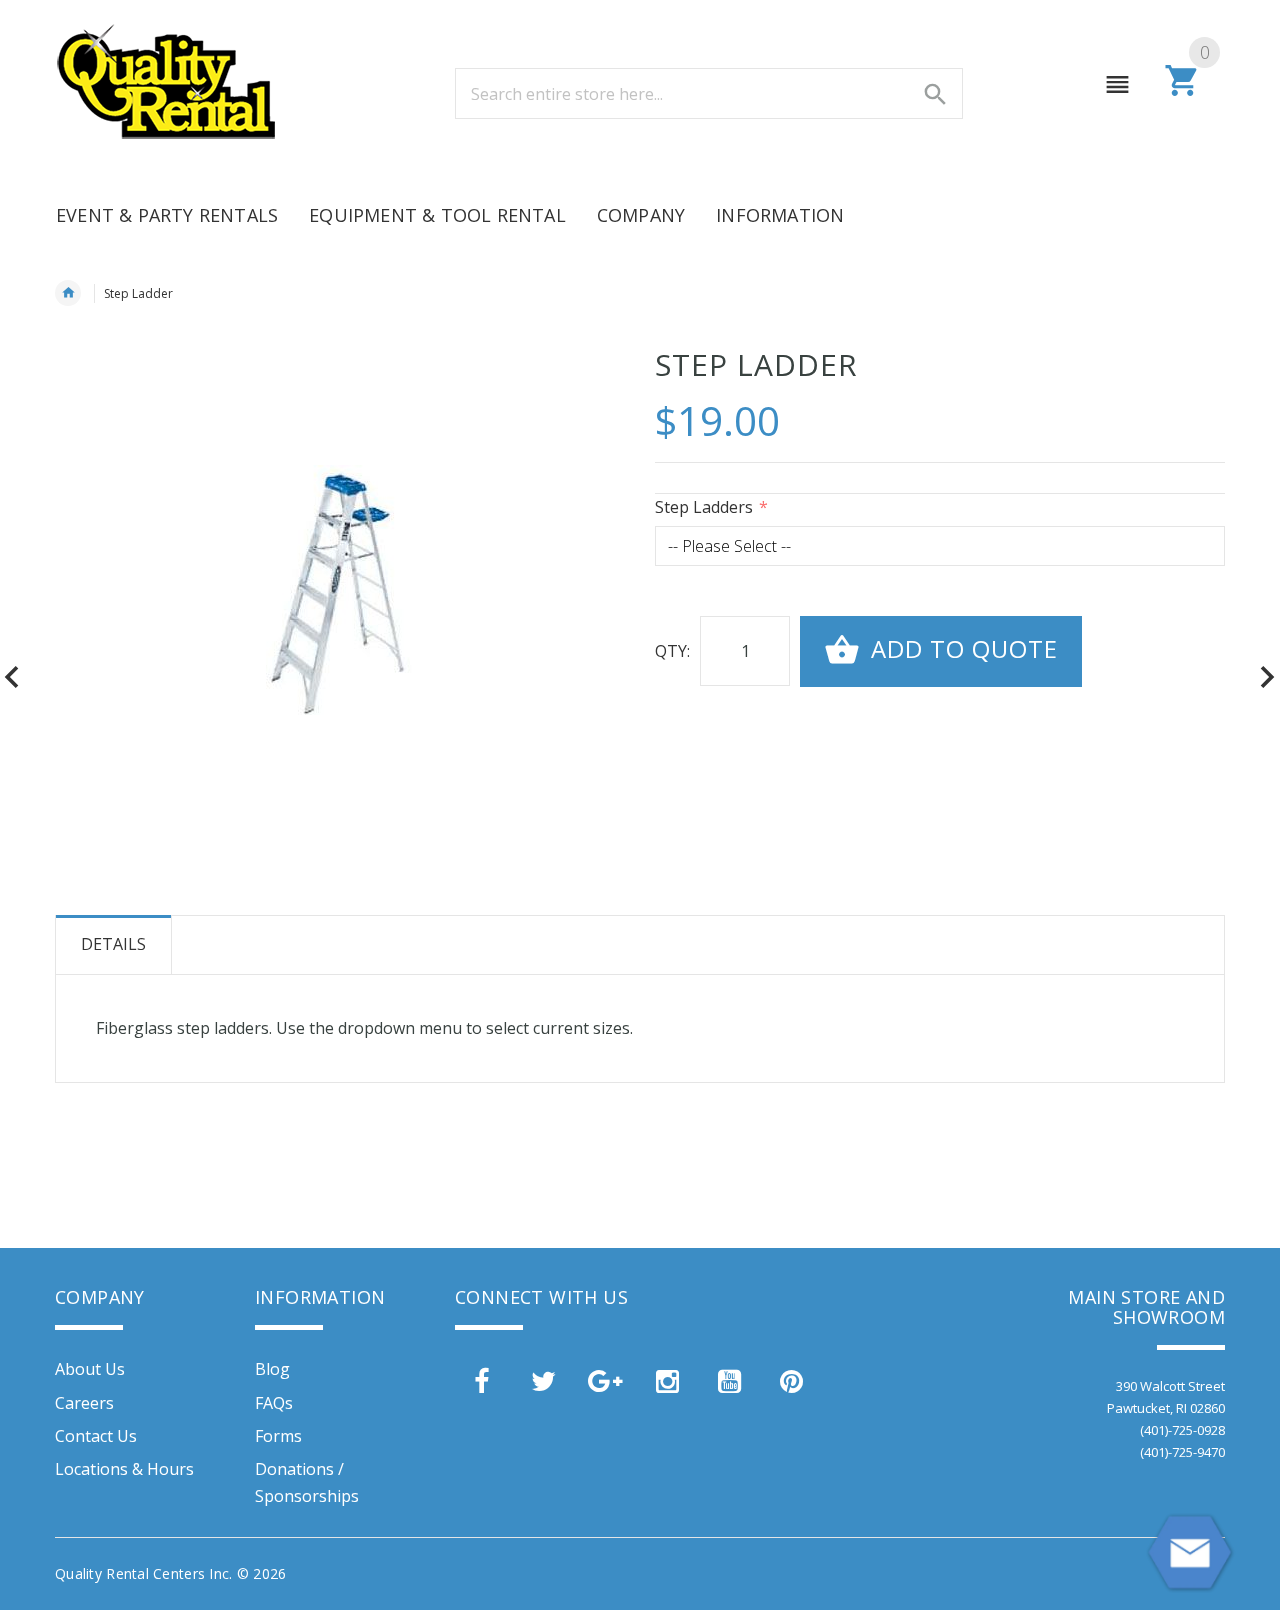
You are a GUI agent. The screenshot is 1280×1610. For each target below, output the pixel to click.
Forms (278, 1436)
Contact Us (96, 1436)
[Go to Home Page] (68, 293)
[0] (1182, 93)
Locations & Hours (124, 1469)
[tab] (114, 945)
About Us (90, 1369)
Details (113, 944)
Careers (84, 1403)
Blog (272, 1369)
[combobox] (709, 93)
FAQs (274, 1403)
